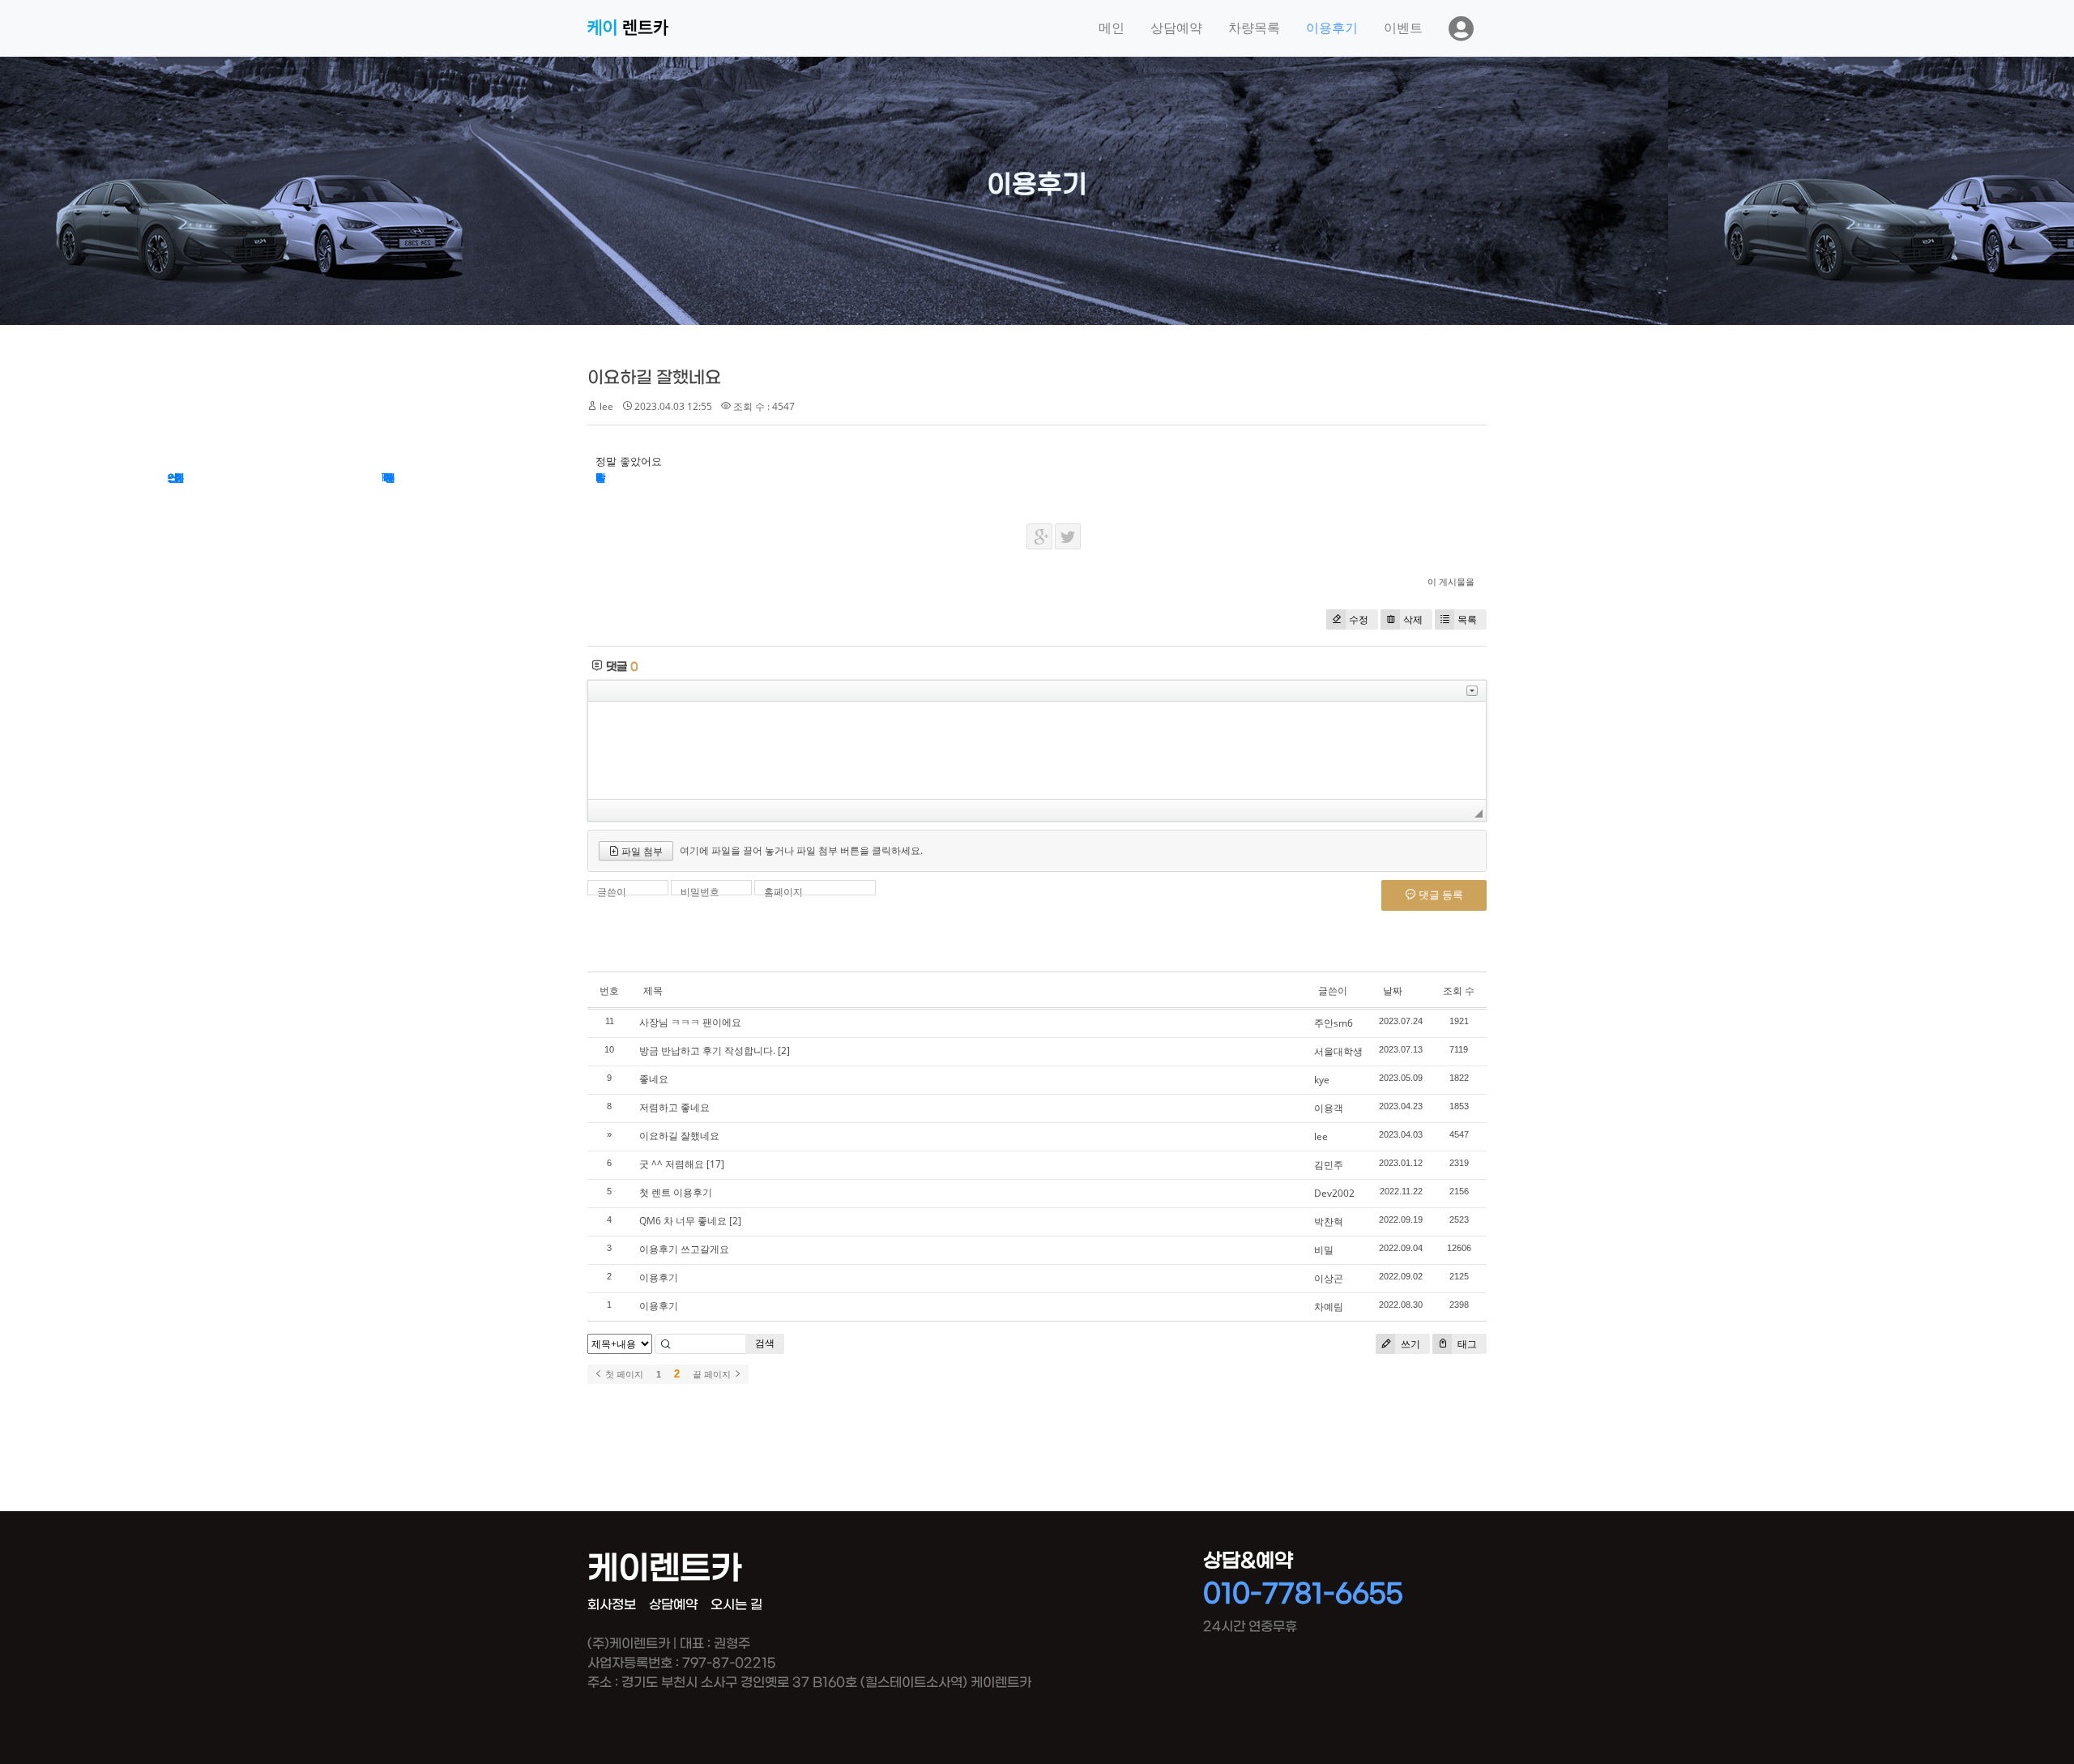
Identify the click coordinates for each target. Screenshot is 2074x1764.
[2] (784, 1051)
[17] (715, 1164)
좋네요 (654, 1079)
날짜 (1393, 991)
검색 (765, 1343)
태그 (1466, 1344)
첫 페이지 (623, 1374)
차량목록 (1254, 28)
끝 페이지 (713, 1374)
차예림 (1329, 1307)
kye (1322, 1080)
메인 (1112, 28)
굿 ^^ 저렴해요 (672, 1164)
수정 (1359, 619)
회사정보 (612, 1605)
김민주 (1329, 1165)
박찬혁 (1329, 1222)
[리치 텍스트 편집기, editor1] (1037, 750)
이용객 (1329, 1108)
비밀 (1324, 1250)
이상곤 (1329, 1278)
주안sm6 (1334, 1023)
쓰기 (1409, 1344)
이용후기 (1332, 28)
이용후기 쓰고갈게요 (684, 1249)
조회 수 (1459, 991)
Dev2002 (1334, 1193)
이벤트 (1403, 28)
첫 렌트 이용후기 (676, 1192)
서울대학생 (1338, 1051)
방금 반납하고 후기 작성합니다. (707, 1051)
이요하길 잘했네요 (654, 378)
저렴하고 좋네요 (674, 1107)
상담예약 (1176, 28)
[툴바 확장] (1472, 691)
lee (1321, 1136)
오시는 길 (736, 1605)
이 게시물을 (1451, 581)
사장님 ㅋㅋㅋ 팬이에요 (690, 1022)
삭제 (1413, 619)
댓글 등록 (1440, 895)
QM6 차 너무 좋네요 (683, 1221)
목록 (1467, 619)
